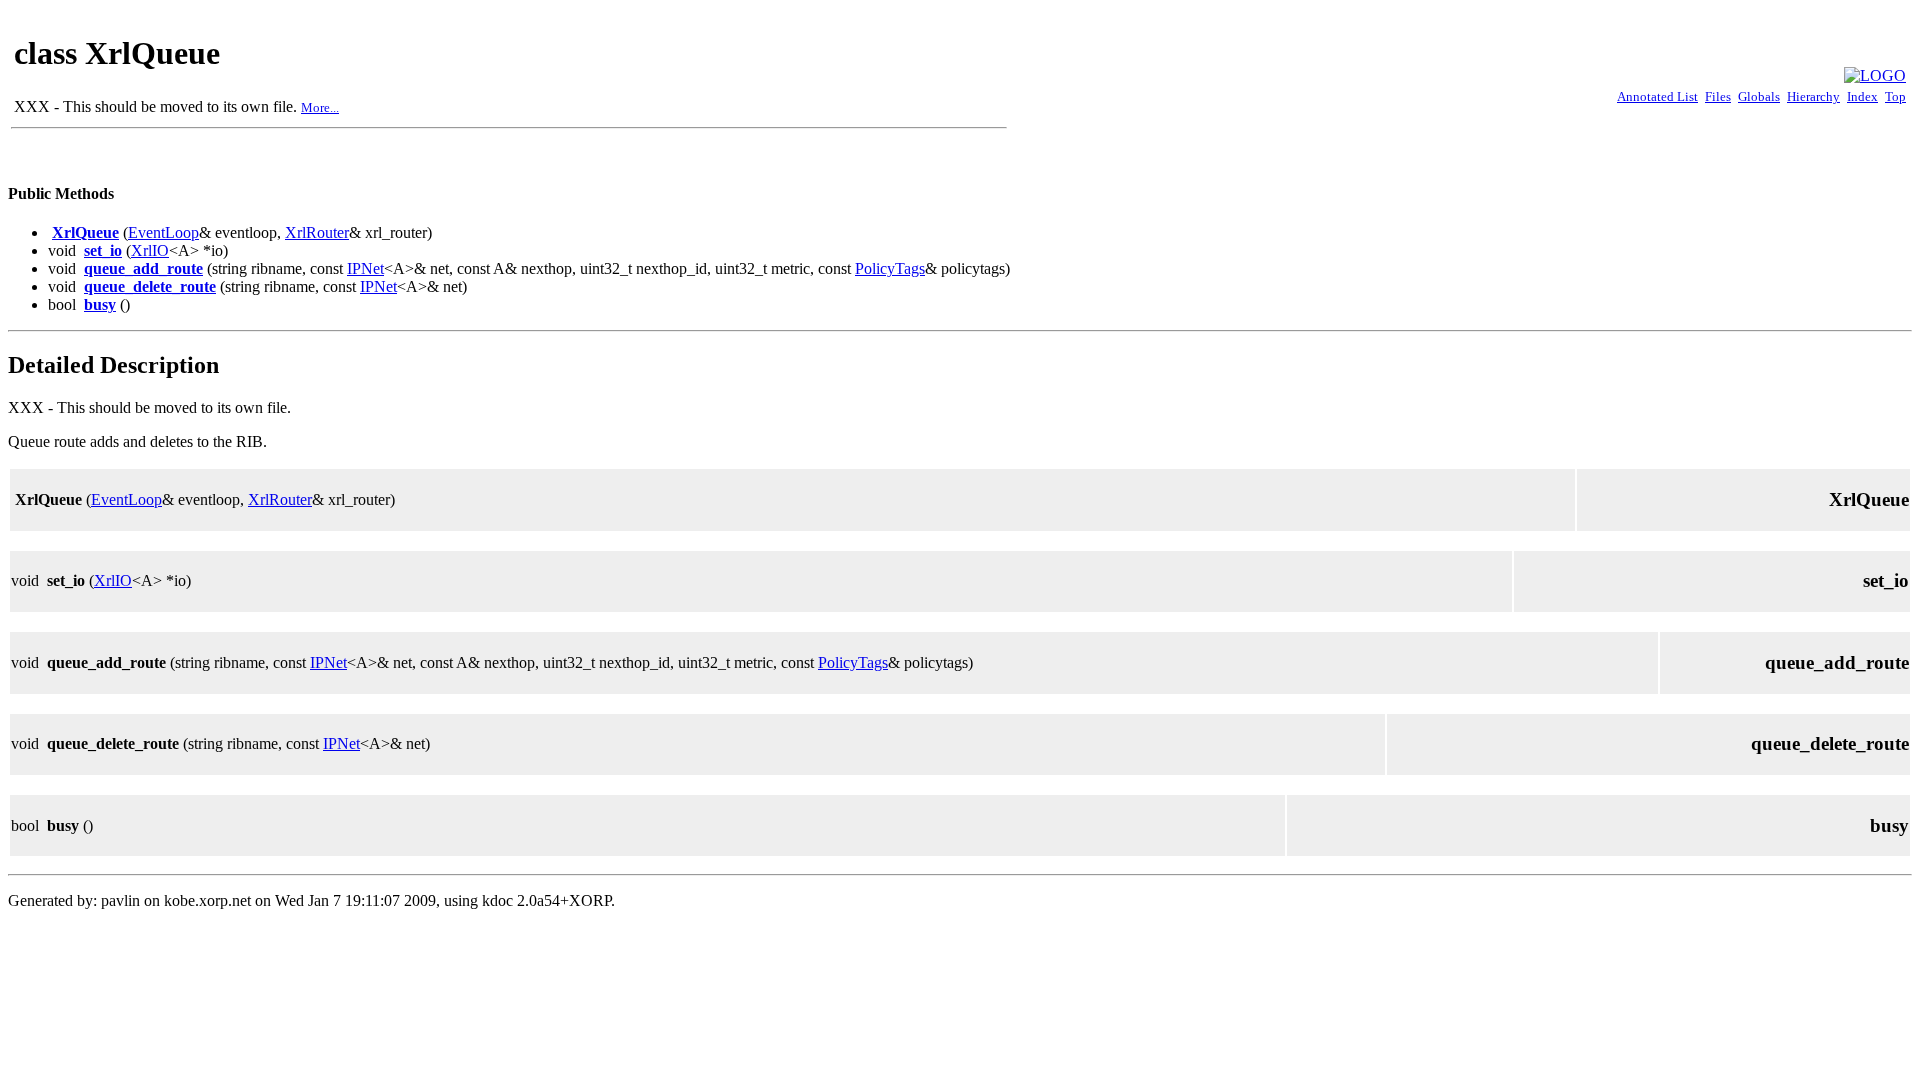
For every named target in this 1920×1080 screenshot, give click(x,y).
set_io (103, 250)
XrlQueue (85, 232)
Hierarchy (1813, 96)
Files (1718, 96)
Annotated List (1657, 96)
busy (100, 304)
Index (1862, 96)
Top (1895, 96)
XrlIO (150, 250)
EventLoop (163, 232)
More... (320, 107)
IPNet (365, 268)
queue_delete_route (150, 286)
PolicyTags (890, 268)
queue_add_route (143, 268)
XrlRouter (317, 232)
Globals (1759, 96)
